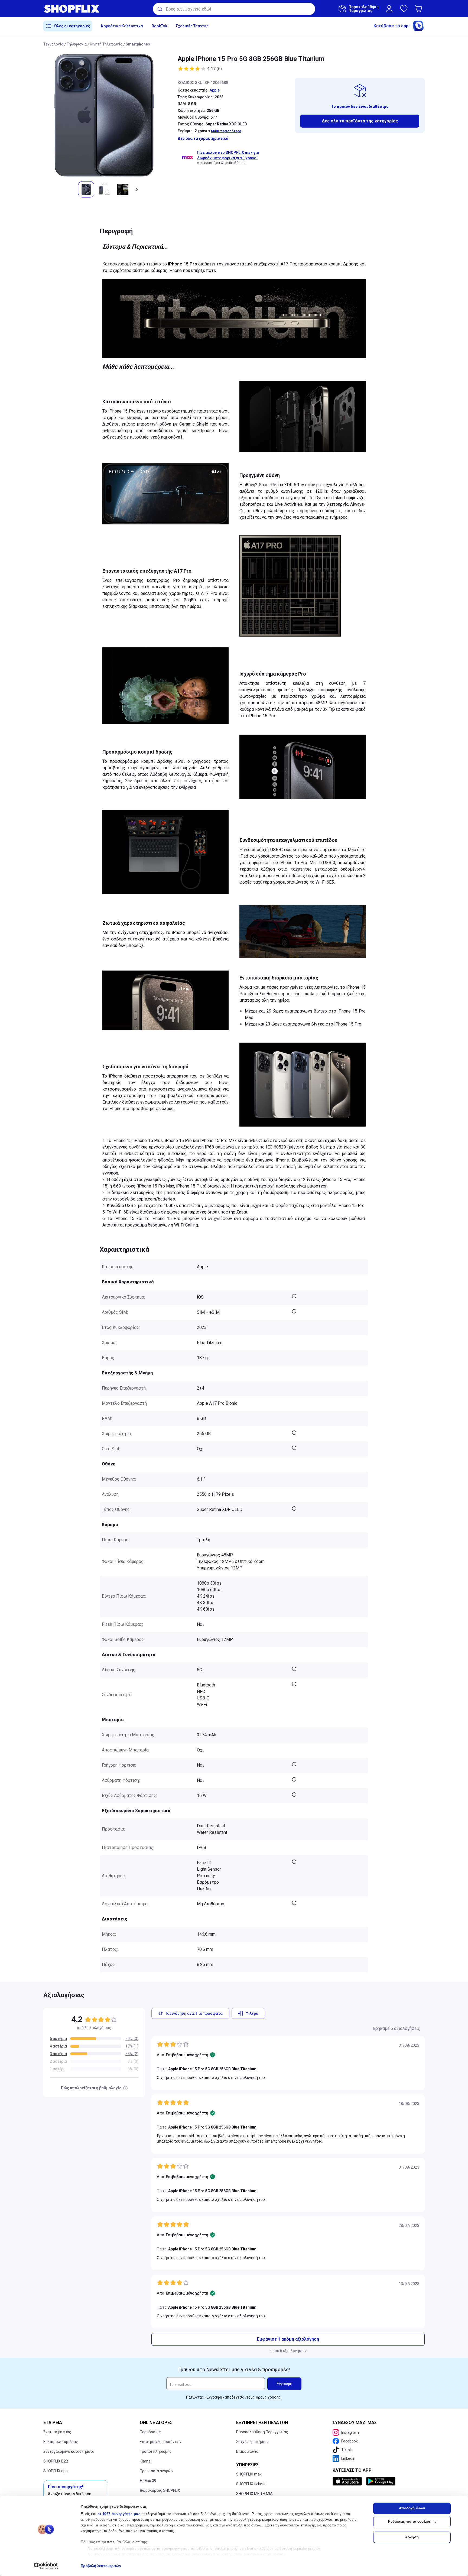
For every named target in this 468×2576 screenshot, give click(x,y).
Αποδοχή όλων (412, 2508)
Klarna (145, 2461)
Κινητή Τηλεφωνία (106, 44)
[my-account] (389, 9)
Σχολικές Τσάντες (192, 26)
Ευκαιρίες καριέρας (61, 2442)
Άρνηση (412, 2537)
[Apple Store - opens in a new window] (348, 2481)
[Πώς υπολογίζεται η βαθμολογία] (125, 2088)
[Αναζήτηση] (159, 9)
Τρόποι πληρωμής (156, 2451)
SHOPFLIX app (56, 2471)
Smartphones (138, 44)
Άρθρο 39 (148, 2481)
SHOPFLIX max (249, 2474)
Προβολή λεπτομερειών (101, 2566)
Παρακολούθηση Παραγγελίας (262, 2432)
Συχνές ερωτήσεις (252, 2442)
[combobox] (234, 9)
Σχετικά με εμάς (57, 2432)
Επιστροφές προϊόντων (161, 2442)
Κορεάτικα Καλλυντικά (122, 26)
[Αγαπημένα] (404, 9)
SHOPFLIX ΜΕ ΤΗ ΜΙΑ (254, 2494)
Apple (215, 90)
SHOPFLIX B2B (56, 2461)
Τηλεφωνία (77, 44)
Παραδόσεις (150, 2432)
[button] (420, 9)
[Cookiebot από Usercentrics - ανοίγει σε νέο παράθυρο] (46, 2566)
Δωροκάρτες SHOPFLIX (160, 2490)
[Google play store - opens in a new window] (381, 2481)
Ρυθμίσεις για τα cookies (409, 2521)
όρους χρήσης (268, 2397)
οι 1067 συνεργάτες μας (119, 2514)
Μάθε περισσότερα (226, 131)
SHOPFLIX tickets (251, 2484)
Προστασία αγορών (157, 2471)
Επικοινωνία (247, 2451)
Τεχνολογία (53, 44)
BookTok (159, 26)
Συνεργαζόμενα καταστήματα (69, 2451)
